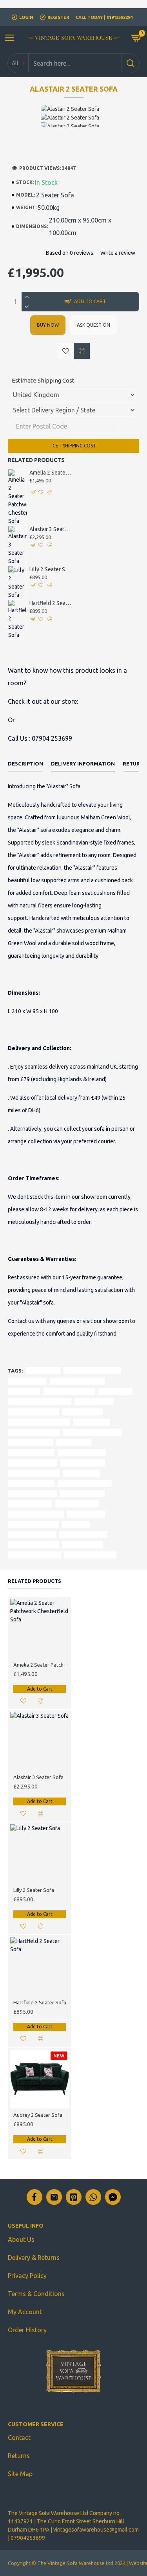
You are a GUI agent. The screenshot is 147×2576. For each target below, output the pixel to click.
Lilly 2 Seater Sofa (51, 569)
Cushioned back (83, 1412)
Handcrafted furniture (77, 1381)
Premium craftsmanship (92, 1432)
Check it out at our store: (43, 701)
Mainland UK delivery (34, 1473)
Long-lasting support (34, 1432)
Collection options (31, 1483)
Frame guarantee (82, 1493)
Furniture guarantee (33, 1545)
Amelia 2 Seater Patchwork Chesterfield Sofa (51, 473)
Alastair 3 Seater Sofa (51, 529)
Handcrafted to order (85, 1483)
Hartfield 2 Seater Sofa (51, 603)
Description (25, 764)
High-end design (83, 1545)
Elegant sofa (115, 1391)
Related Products (34, 1581)
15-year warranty (30, 1504)
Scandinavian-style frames (40, 1401)
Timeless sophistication (92, 1370)
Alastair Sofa (43, 1370)
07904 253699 (52, 738)
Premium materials (83, 1534)
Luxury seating (86, 1514)
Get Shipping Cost (74, 446)
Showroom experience (36, 1514)
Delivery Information (83, 764)
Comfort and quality (33, 1524)
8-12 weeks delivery (32, 1493)
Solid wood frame (31, 1442)
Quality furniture (77, 1504)
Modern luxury (27, 1381)
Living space (24, 1391)
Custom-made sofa (32, 1534)
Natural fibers (91, 1422)
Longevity (76, 1524)
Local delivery (81, 1473)
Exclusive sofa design (90, 1555)
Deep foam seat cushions (39, 1422)
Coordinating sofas (82, 1453)
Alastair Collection (31, 1453)
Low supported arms (34, 1412)
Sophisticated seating (34, 1555)
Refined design (94, 1401)
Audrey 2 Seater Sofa (38, 2115)
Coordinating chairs (33, 1463)
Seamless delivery (83, 1463)
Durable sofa (74, 1442)
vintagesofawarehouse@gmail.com (96, 2530)
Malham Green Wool (69, 1391)
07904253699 (28, 2538)
